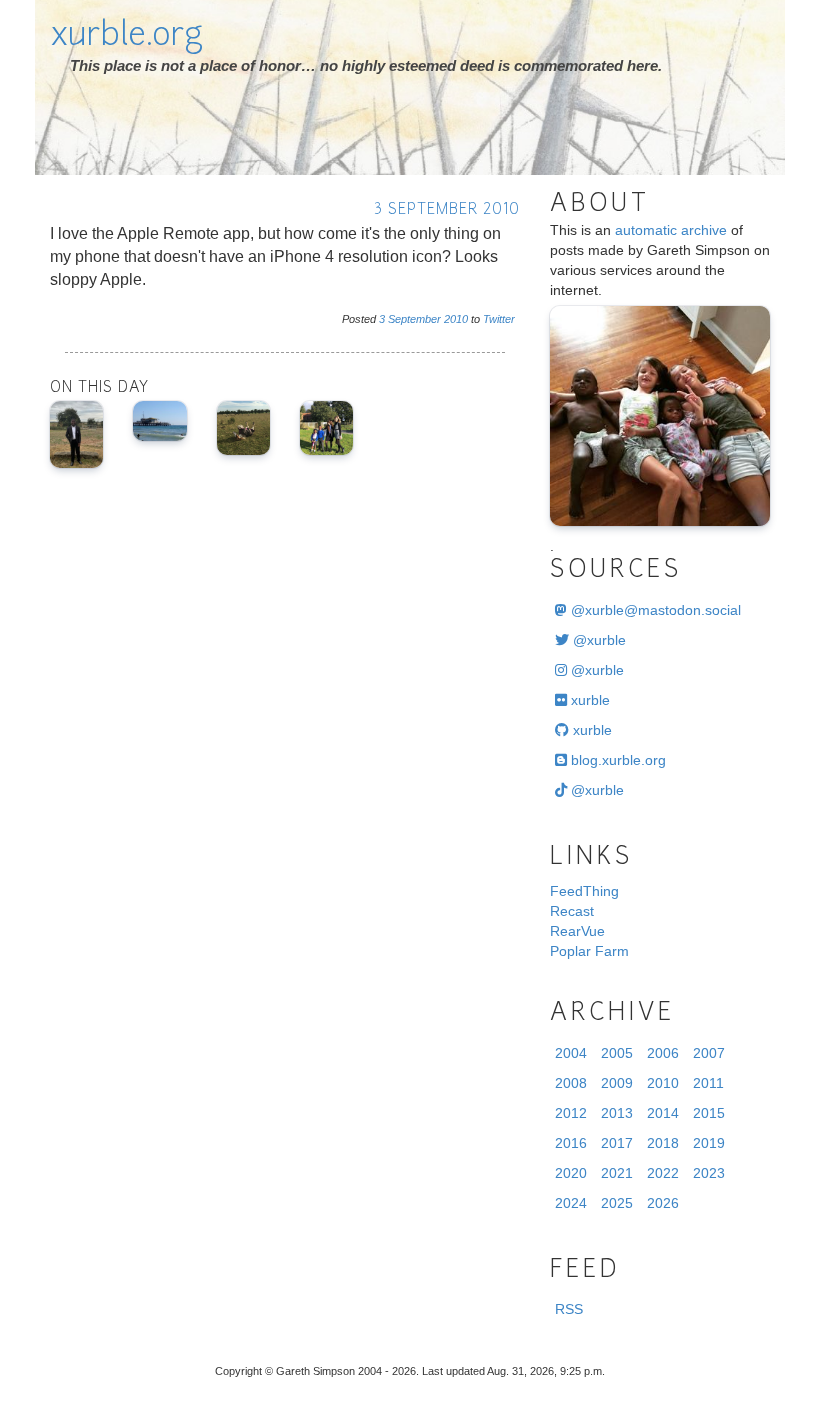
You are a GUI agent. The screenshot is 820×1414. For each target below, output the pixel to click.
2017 (617, 1143)
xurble (588, 700)
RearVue (577, 931)
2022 (663, 1173)
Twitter (499, 319)
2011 (708, 1083)
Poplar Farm (589, 951)
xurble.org (126, 37)
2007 (709, 1053)
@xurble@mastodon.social (654, 610)
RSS (569, 1309)
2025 (617, 1203)
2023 (709, 1173)
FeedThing (584, 891)
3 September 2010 (447, 210)
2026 (663, 1203)
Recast (572, 911)
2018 (663, 1143)
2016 (571, 1143)
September (414, 319)
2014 (663, 1113)
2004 (571, 1053)
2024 (571, 1203)
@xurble (597, 640)
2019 (709, 1143)
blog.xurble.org (616, 760)
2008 (571, 1083)
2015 (709, 1113)
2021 (617, 1173)
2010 (456, 319)
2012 (571, 1113)
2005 (617, 1053)
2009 (617, 1083)
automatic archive (671, 230)
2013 (617, 1113)
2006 (663, 1053)
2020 (571, 1173)
